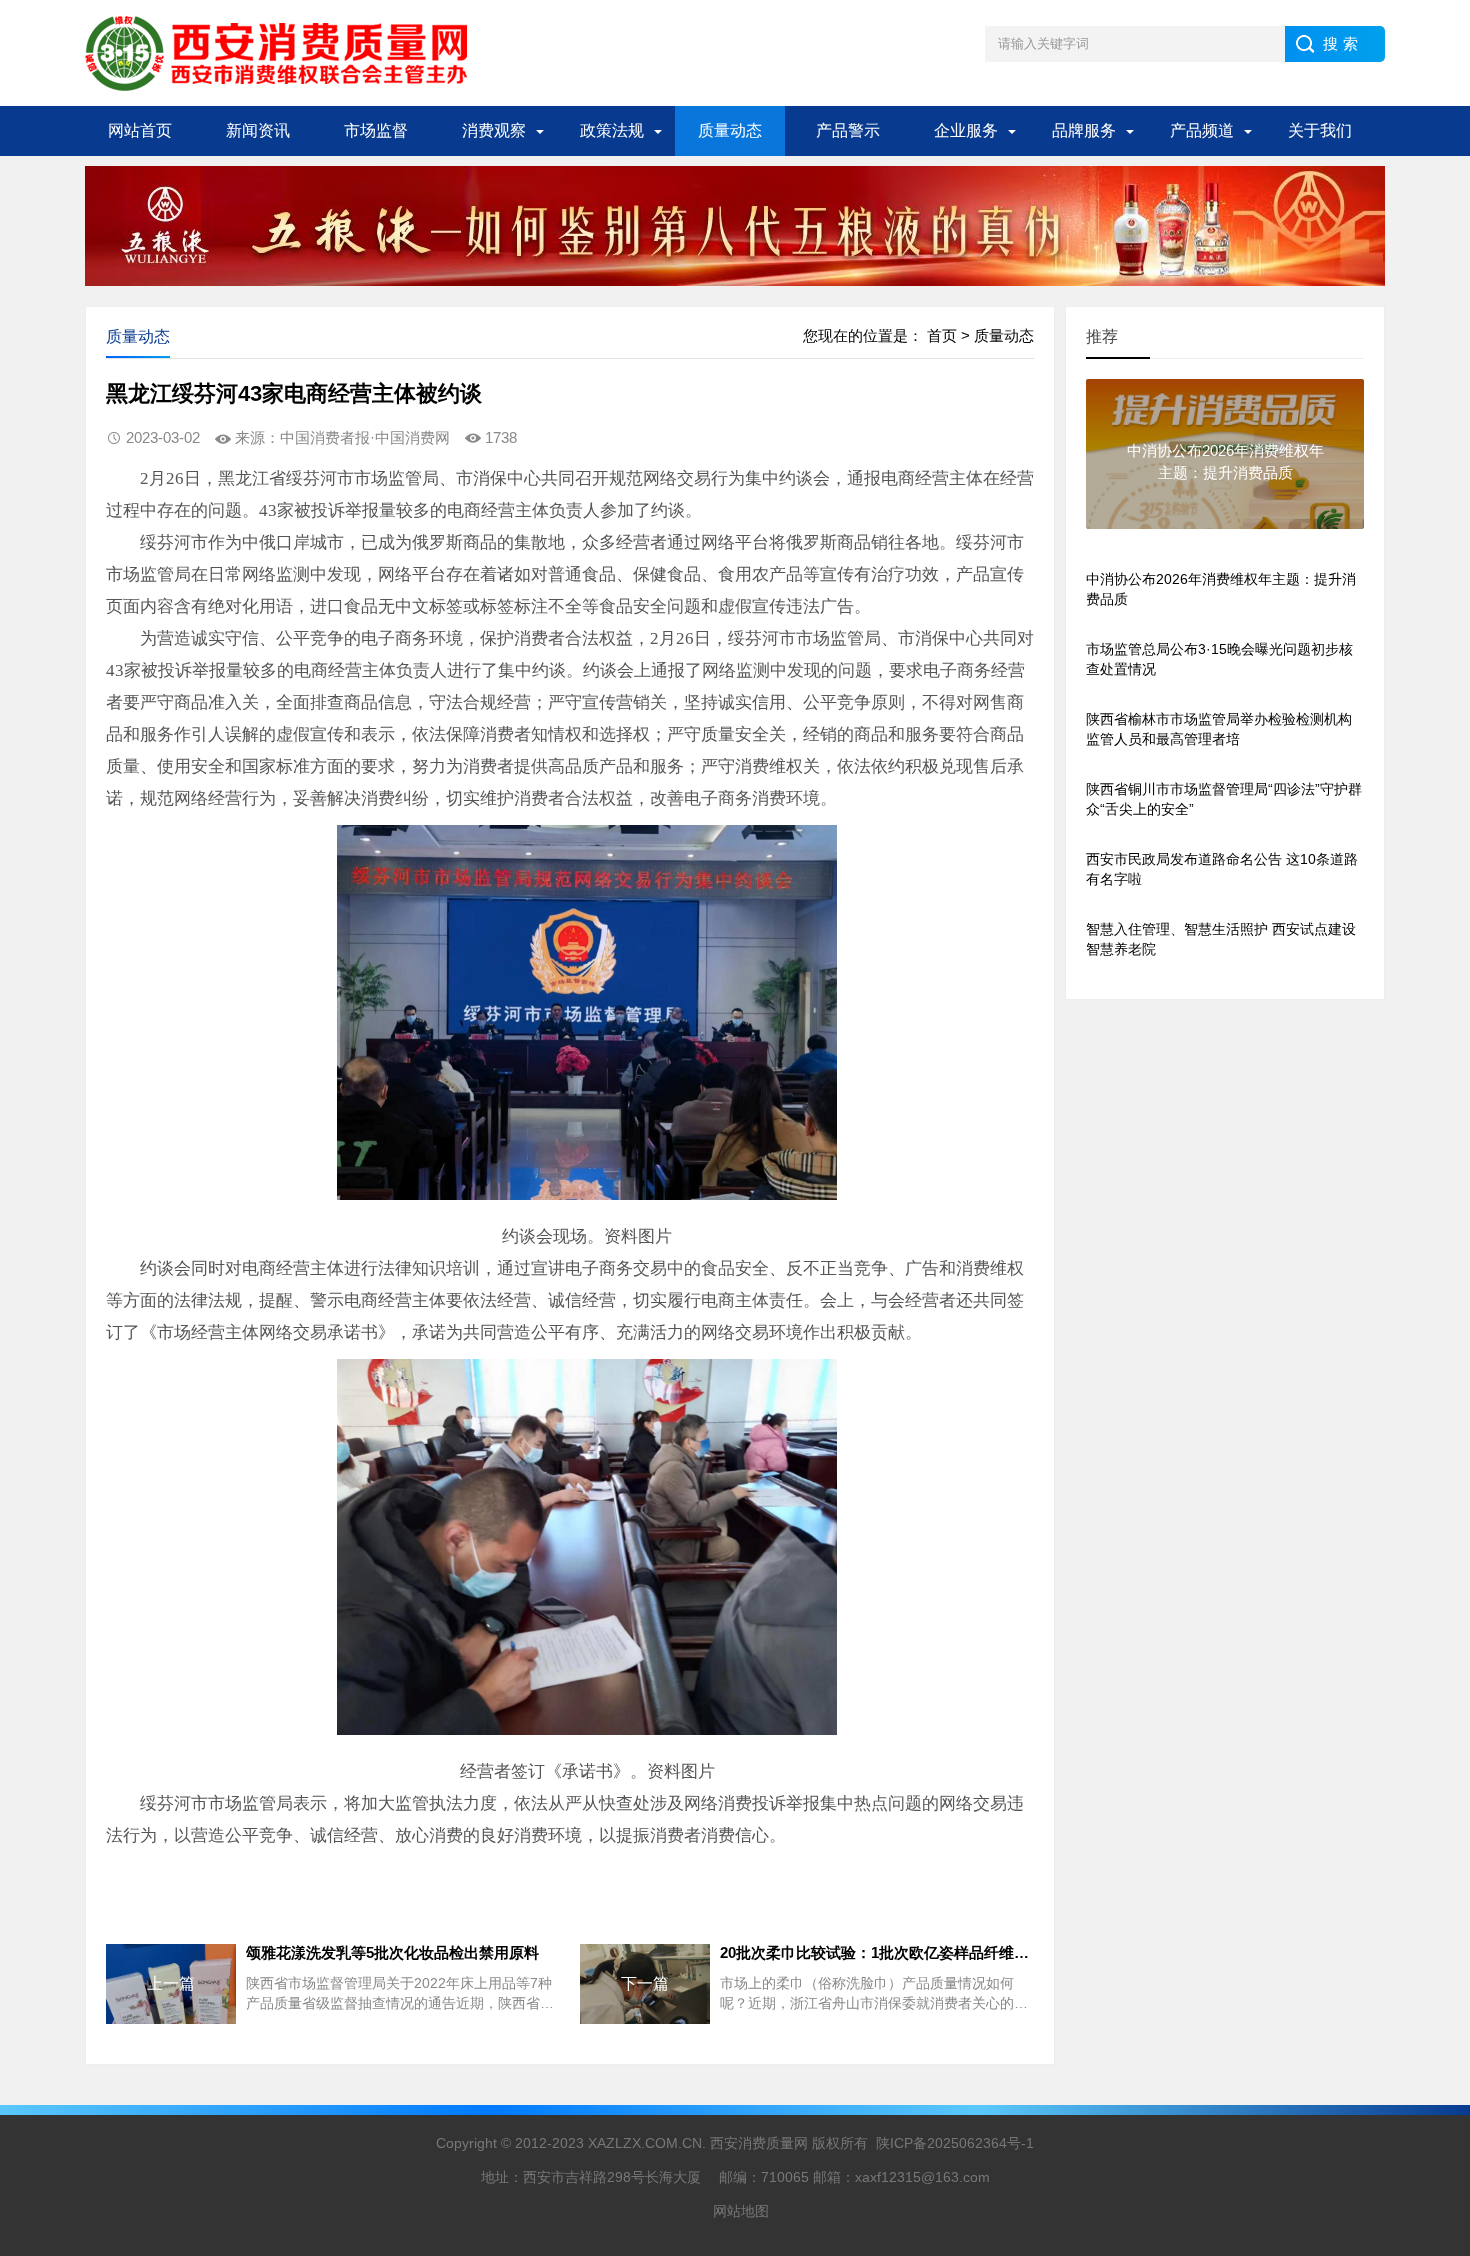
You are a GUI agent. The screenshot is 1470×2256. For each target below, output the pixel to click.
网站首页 (140, 130)
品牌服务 (1084, 130)
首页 (942, 335)
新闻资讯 (258, 130)
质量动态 (730, 130)
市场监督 (376, 130)
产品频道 (1202, 130)
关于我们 (1320, 130)
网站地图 (741, 2211)
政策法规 (612, 130)
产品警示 (848, 130)
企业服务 (966, 130)
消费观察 (494, 130)
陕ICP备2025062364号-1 (955, 2143)
